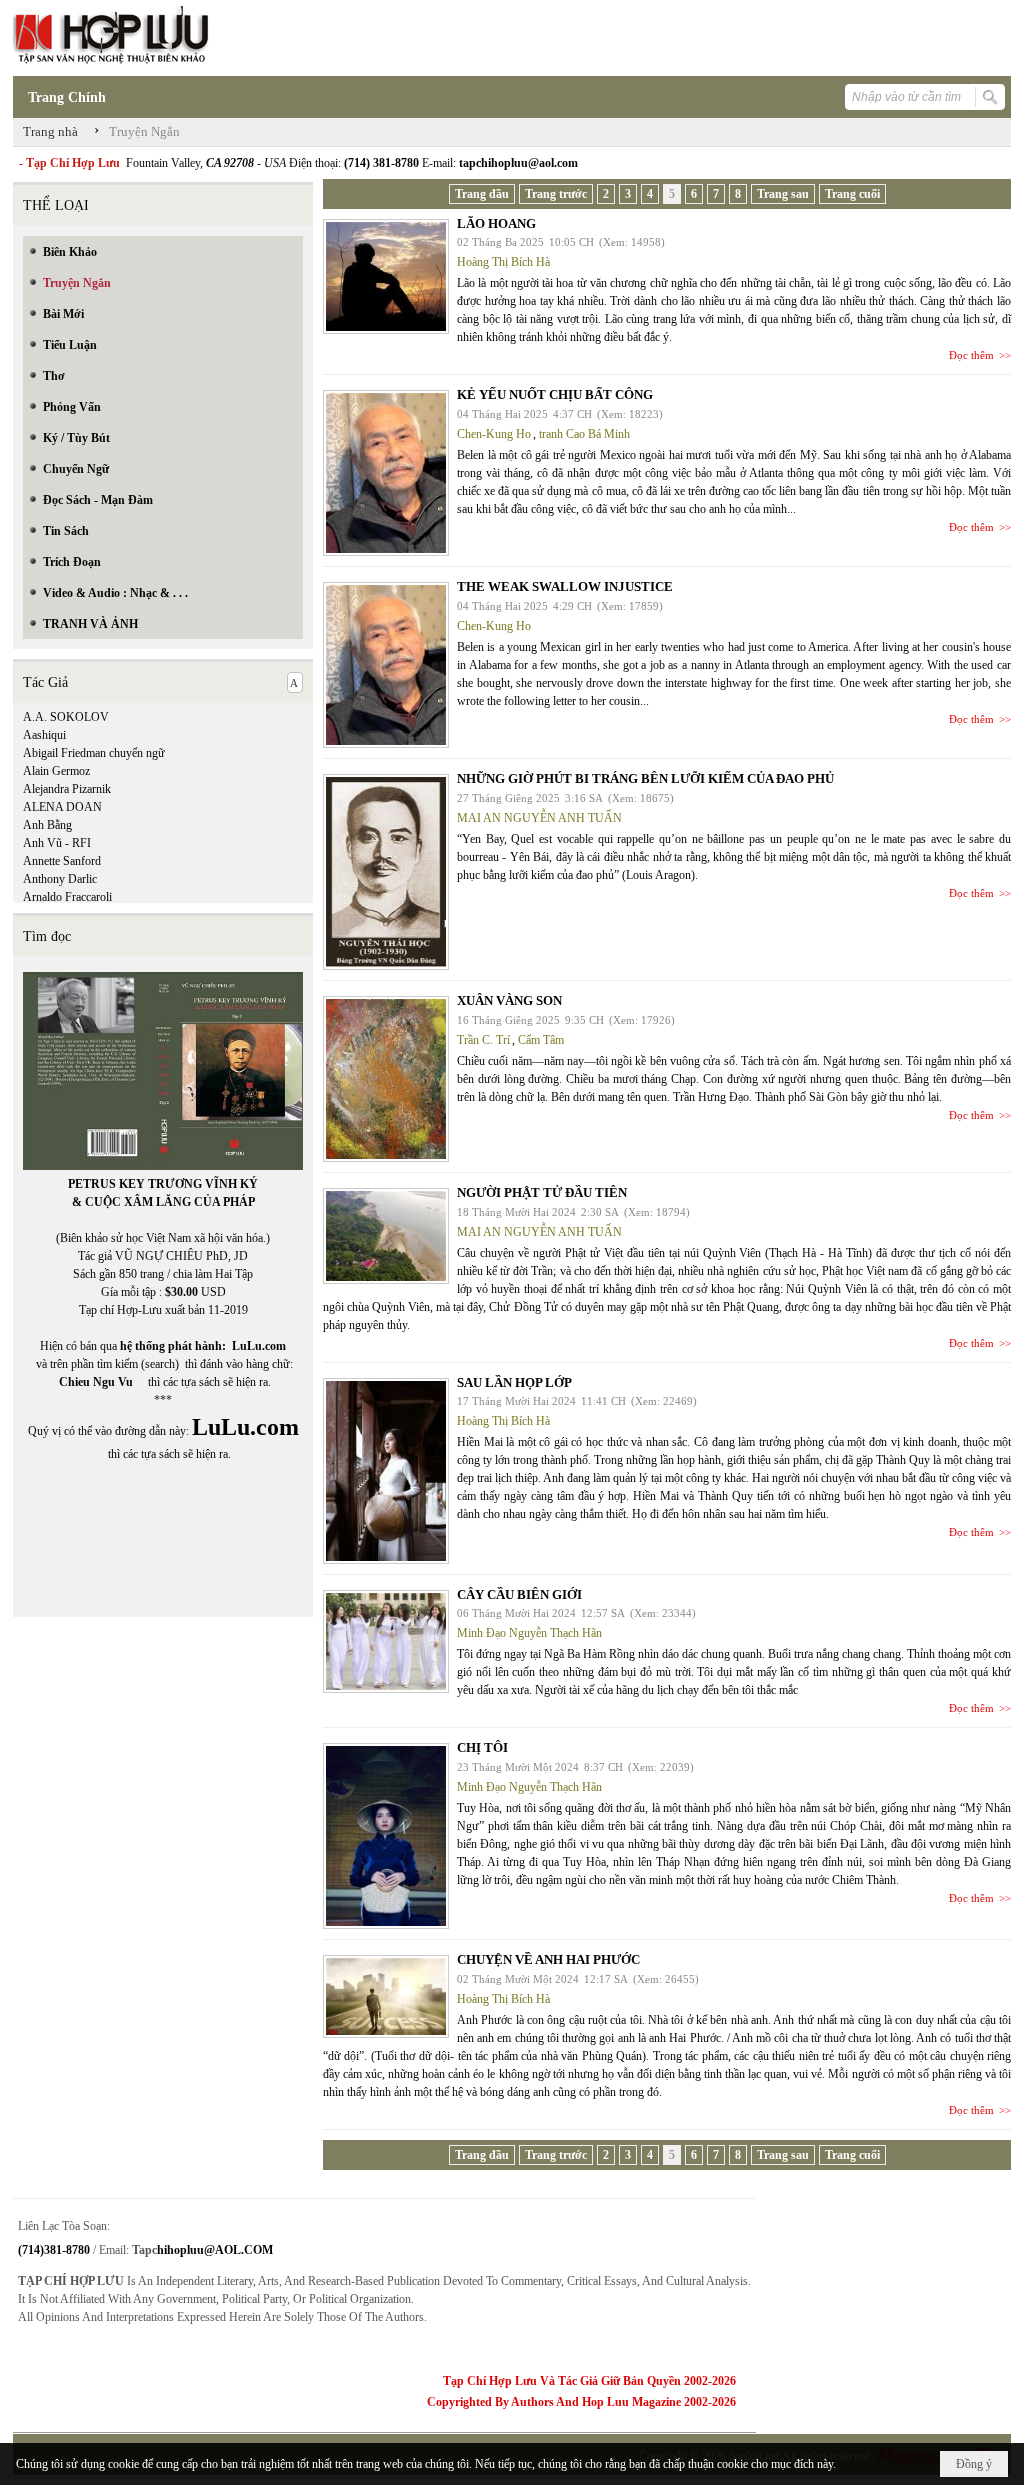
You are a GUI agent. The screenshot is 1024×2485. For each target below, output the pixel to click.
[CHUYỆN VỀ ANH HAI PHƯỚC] (386, 1996)
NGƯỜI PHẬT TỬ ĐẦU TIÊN (542, 1192)
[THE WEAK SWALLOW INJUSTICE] (386, 665)
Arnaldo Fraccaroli (67, 897)
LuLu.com (259, 1346)
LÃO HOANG (496, 223)
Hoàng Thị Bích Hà (503, 262)
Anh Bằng (47, 825)
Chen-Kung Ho (494, 434)
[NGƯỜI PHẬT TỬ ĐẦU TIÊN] (386, 1236)
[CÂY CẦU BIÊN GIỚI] (386, 1641)
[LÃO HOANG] (386, 276)
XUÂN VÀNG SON (509, 1000)
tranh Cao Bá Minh (584, 434)
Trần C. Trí (483, 1040)
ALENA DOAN (62, 807)
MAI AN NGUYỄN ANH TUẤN (539, 818)
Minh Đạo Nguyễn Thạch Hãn (529, 1633)
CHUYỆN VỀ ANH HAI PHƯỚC (548, 1959)
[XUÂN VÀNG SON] (386, 1079)
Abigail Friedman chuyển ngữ (94, 753)
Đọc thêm (971, 355)
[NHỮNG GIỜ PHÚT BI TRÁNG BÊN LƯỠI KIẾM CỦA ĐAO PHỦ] (386, 872)
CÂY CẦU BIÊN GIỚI (519, 1594)
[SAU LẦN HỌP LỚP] (386, 1471)
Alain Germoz (56, 771)
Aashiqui (44, 735)
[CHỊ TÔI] (386, 1836)
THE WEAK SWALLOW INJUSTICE (565, 586)
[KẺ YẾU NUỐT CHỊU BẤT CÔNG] (386, 473)
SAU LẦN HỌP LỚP (514, 1382)
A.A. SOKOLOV (66, 717)
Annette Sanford (62, 861)
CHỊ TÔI (482, 1747)
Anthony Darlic (60, 879)
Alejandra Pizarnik (67, 789)
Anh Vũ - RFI (57, 843)
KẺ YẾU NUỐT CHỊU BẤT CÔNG (555, 394)
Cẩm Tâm (541, 1040)
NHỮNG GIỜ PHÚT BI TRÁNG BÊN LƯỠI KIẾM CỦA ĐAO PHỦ (645, 778)
